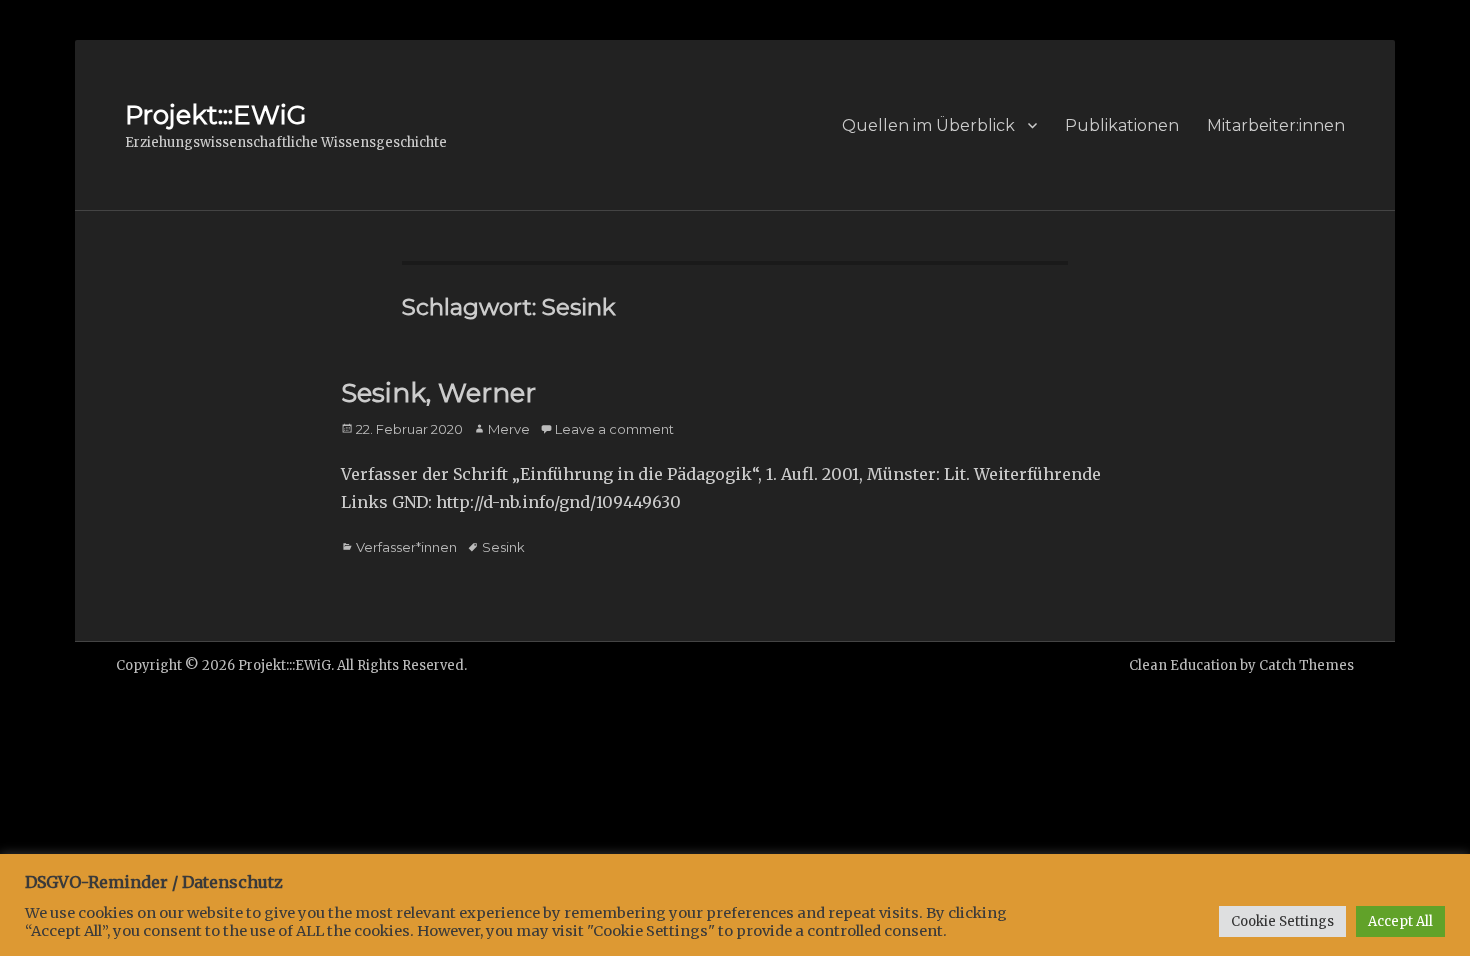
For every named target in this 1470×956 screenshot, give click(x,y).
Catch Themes (1306, 665)
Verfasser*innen (406, 547)
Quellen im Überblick (928, 125)
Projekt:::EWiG (215, 115)
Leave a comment (614, 429)
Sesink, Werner (438, 393)
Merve (509, 429)
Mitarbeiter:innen (1276, 125)
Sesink (503, 547)
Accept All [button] (1400, 921)
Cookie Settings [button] (1282, 921)
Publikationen (1122, 125)
